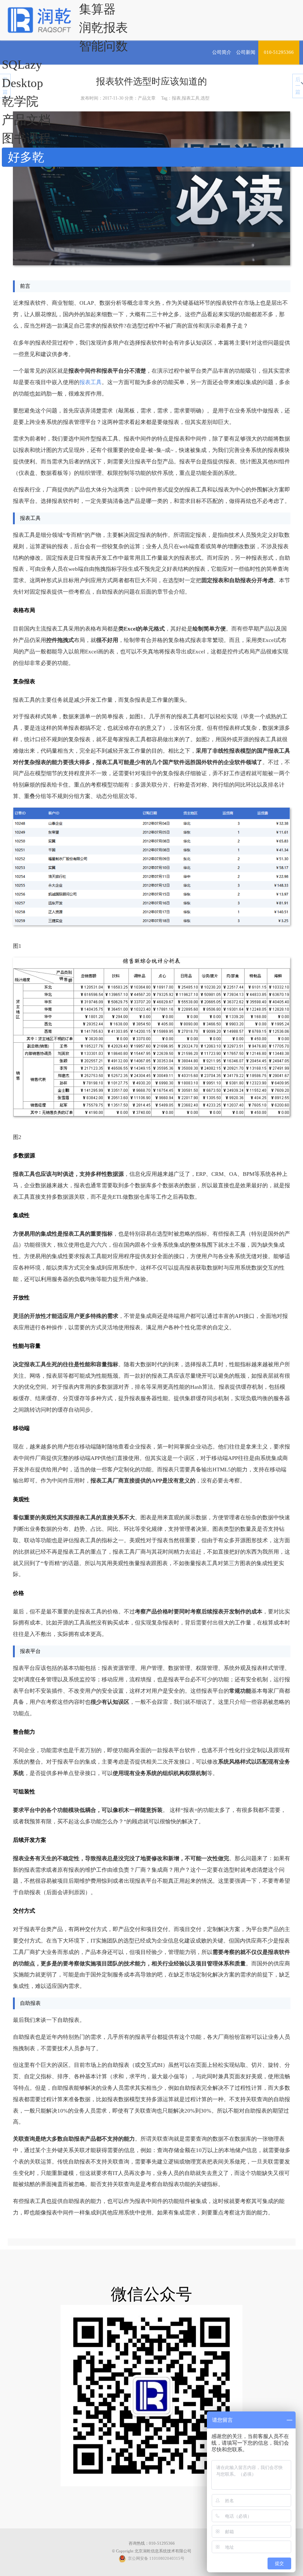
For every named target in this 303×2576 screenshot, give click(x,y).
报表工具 (91, 382)
